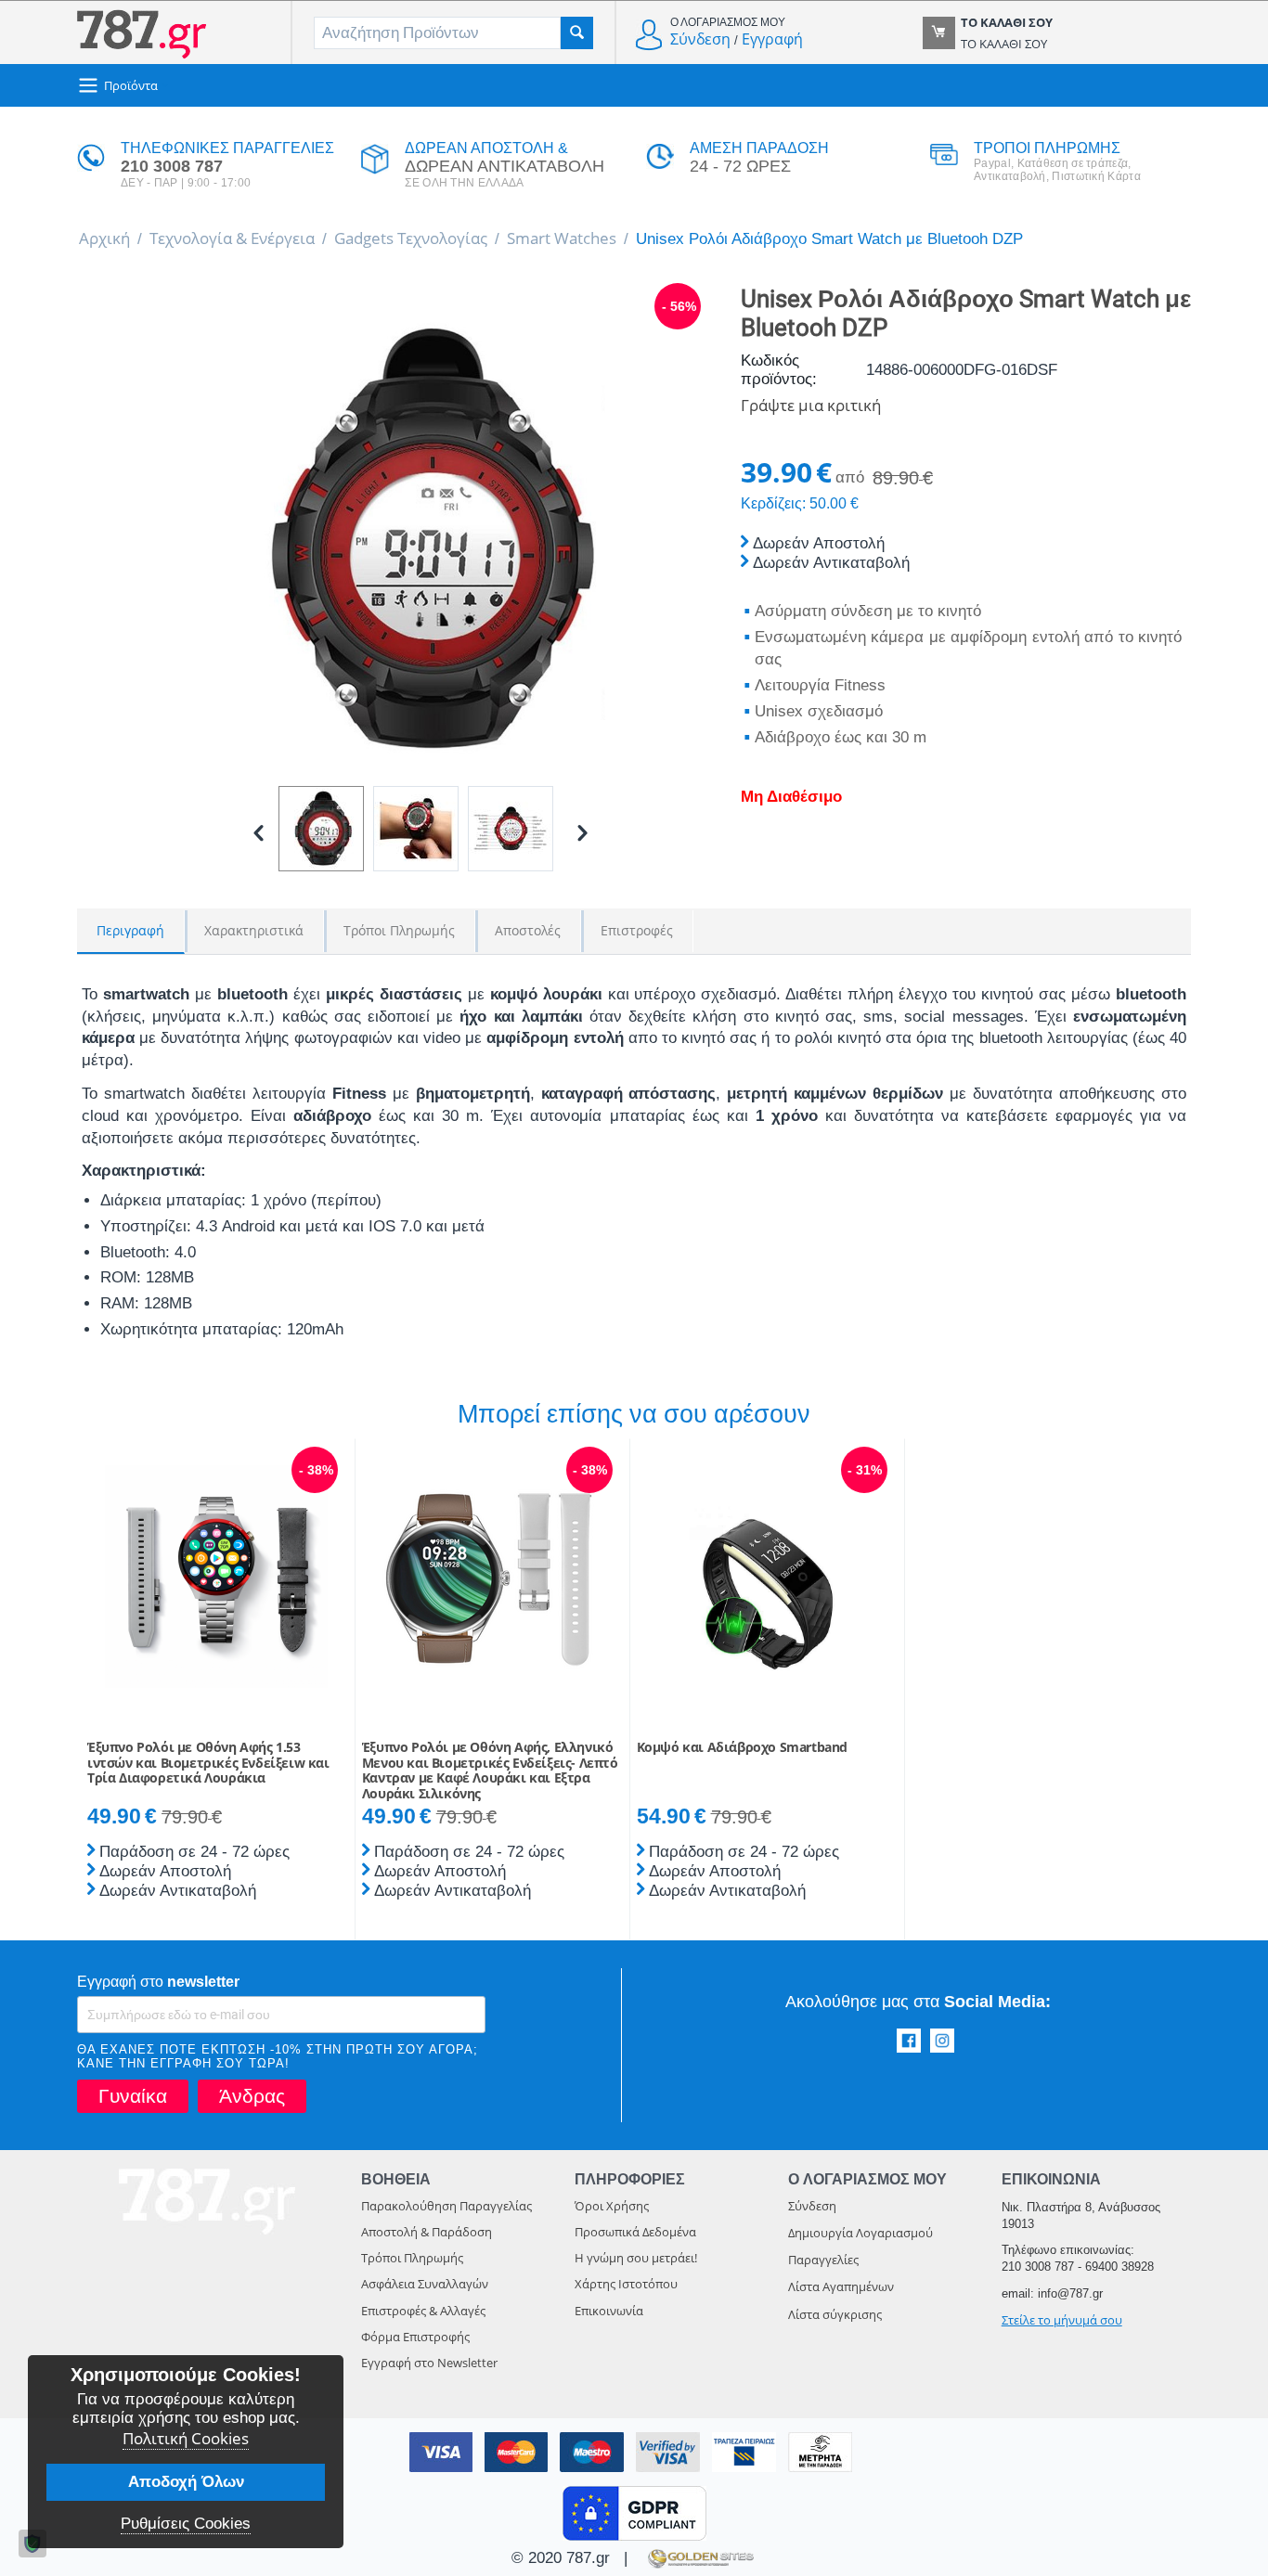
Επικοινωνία (609, 2311)
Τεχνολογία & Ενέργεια (232, 238)
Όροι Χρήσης (612, 2206)
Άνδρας (252, 2096)
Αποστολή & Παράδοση (427, 2232)
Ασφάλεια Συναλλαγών (425, 2284)
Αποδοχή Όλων (186, 2482)
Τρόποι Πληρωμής (412, 2258)
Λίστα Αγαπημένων (841, 2286)
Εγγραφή (772, 39)
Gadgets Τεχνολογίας (411, 238)
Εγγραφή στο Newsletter (429, 2363)
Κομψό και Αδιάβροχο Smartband (742, 1748)
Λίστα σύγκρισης (835, 2314)
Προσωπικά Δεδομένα (635, 2232)
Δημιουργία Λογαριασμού (860, 2233)
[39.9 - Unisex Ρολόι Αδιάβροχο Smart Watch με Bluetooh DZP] (421, 540)
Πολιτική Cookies (186, 2438)
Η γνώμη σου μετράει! (636, 2258)
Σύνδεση (700, 39)
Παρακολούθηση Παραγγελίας (446, 2206)
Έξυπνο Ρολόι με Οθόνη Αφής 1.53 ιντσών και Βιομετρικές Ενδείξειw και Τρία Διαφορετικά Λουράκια (208, 1763)
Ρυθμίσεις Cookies (186, 2524)
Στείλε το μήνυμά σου (1062, 2320)
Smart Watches (562, 238)
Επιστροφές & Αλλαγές (423, 2311)
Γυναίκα (133, 2096)
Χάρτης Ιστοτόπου (626, 2284)
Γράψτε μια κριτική (811, 405)
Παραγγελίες (823, 2260)
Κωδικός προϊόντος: (779, 370)
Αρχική (104, 238)
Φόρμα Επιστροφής (415, 2337)
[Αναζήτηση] (577, 33)
